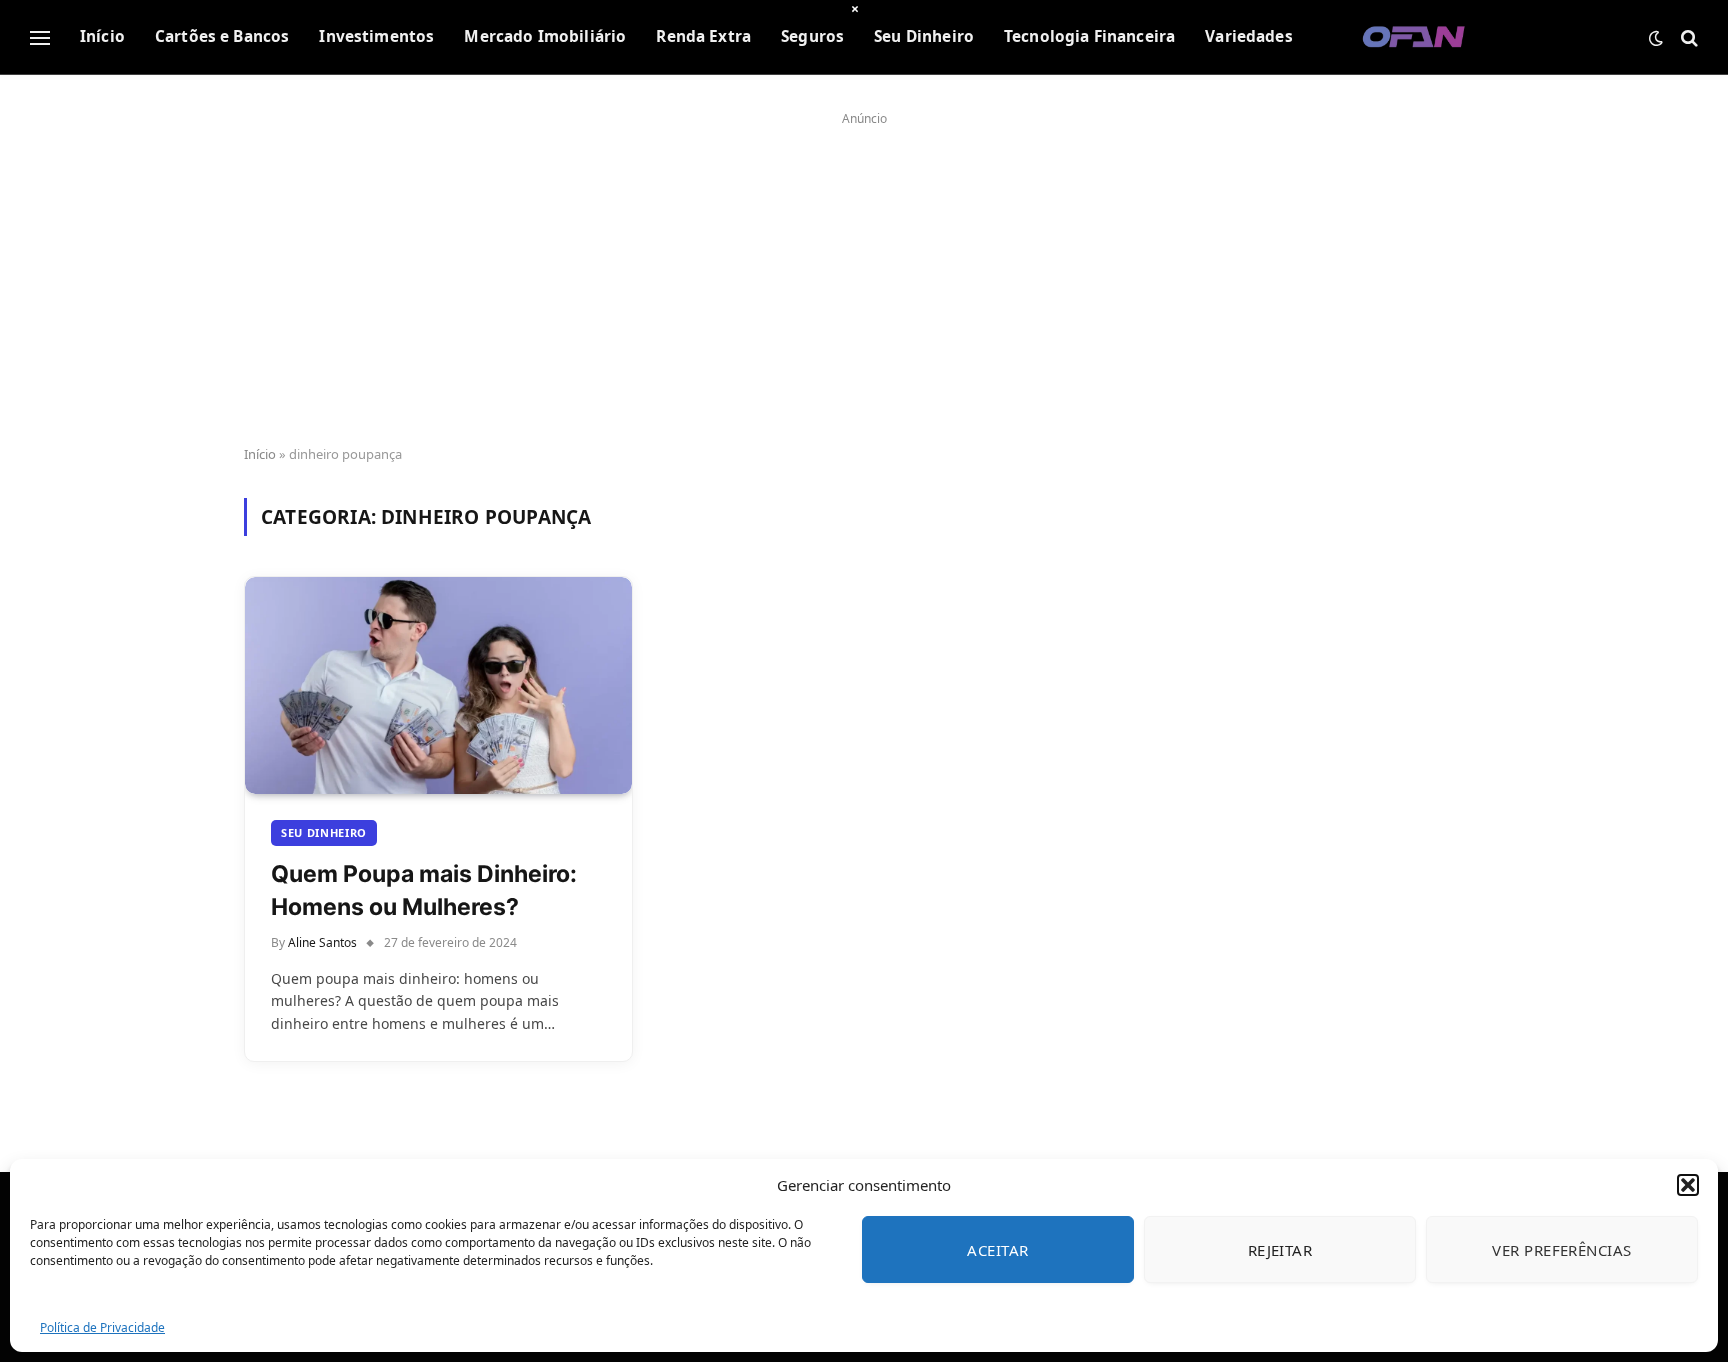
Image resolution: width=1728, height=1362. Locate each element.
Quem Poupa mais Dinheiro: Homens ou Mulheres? (424, 890)
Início (102, 36)
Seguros (812, 36)
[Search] (1687, 37)
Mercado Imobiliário (545, 36)
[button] (1688, 1185)
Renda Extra (703, 36)
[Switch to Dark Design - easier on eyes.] (1656, 38)
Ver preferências (1561, 1250)
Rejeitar (1280, 1250)
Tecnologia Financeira (1089, 36)
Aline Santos (322, 942)
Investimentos (376, 36)
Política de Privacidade (102, 1327)
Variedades (1249, 36)
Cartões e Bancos (222, 36)
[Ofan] (1414, 37)
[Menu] (40, 37)
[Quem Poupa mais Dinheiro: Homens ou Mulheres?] (438, 686)
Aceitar (997, 1250)
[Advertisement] (864, 272)
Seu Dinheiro (924, 36)
